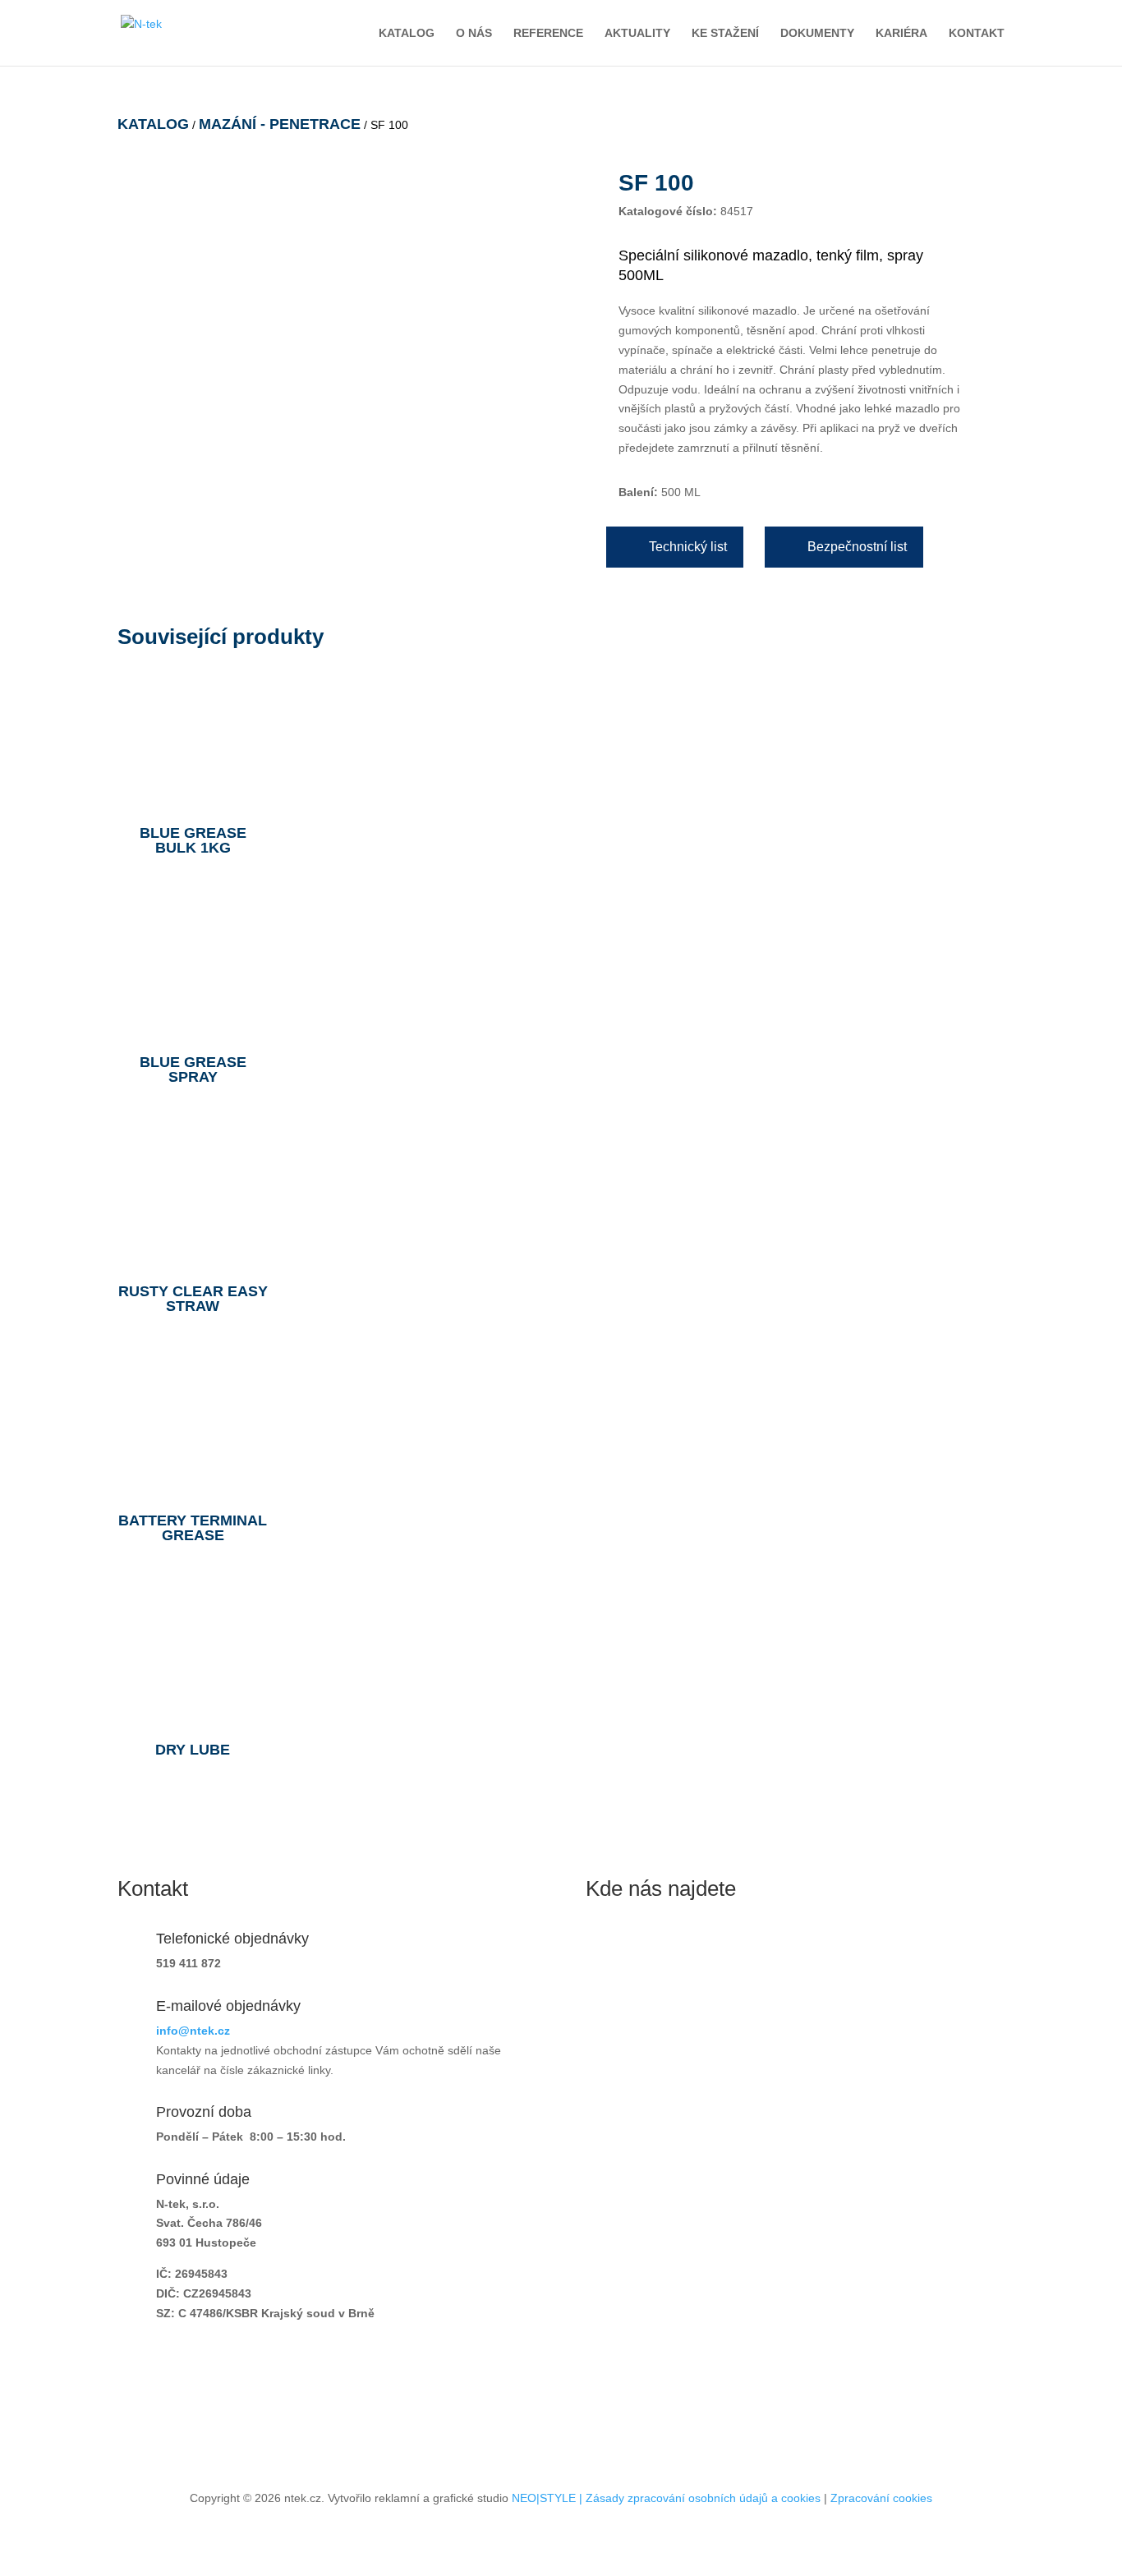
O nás (474, 33)
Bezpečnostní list (857, 547)
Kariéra (901, 33)
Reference (548, 33)
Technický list (688, 547)
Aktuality (637, 33)
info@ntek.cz (193, 2031)
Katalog (407, 33)
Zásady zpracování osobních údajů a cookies (703, 2498)
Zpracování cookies (881, 2498)
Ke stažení (725, 33)
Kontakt (977, 33)
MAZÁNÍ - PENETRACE (280, 124)
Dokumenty (817, 33)
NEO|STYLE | (549, 2498)
